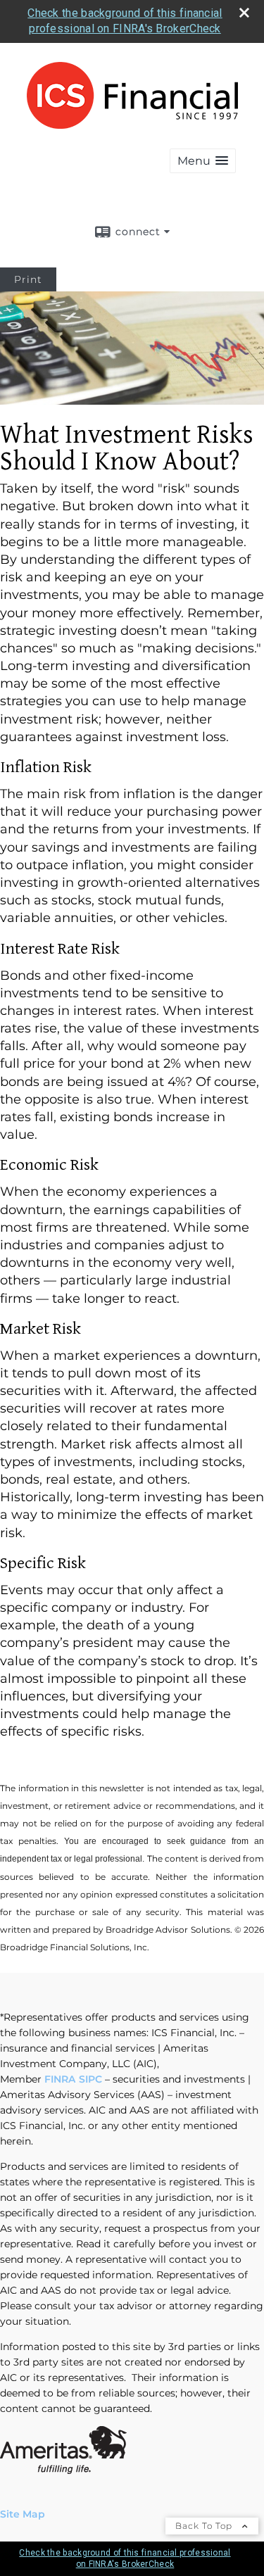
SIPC (90, 2079)
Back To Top (205, 2526)
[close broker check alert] (244, 13)
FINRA (60, 2079)
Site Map (23, 2514)
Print (28, 279)
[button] (203, 161)
